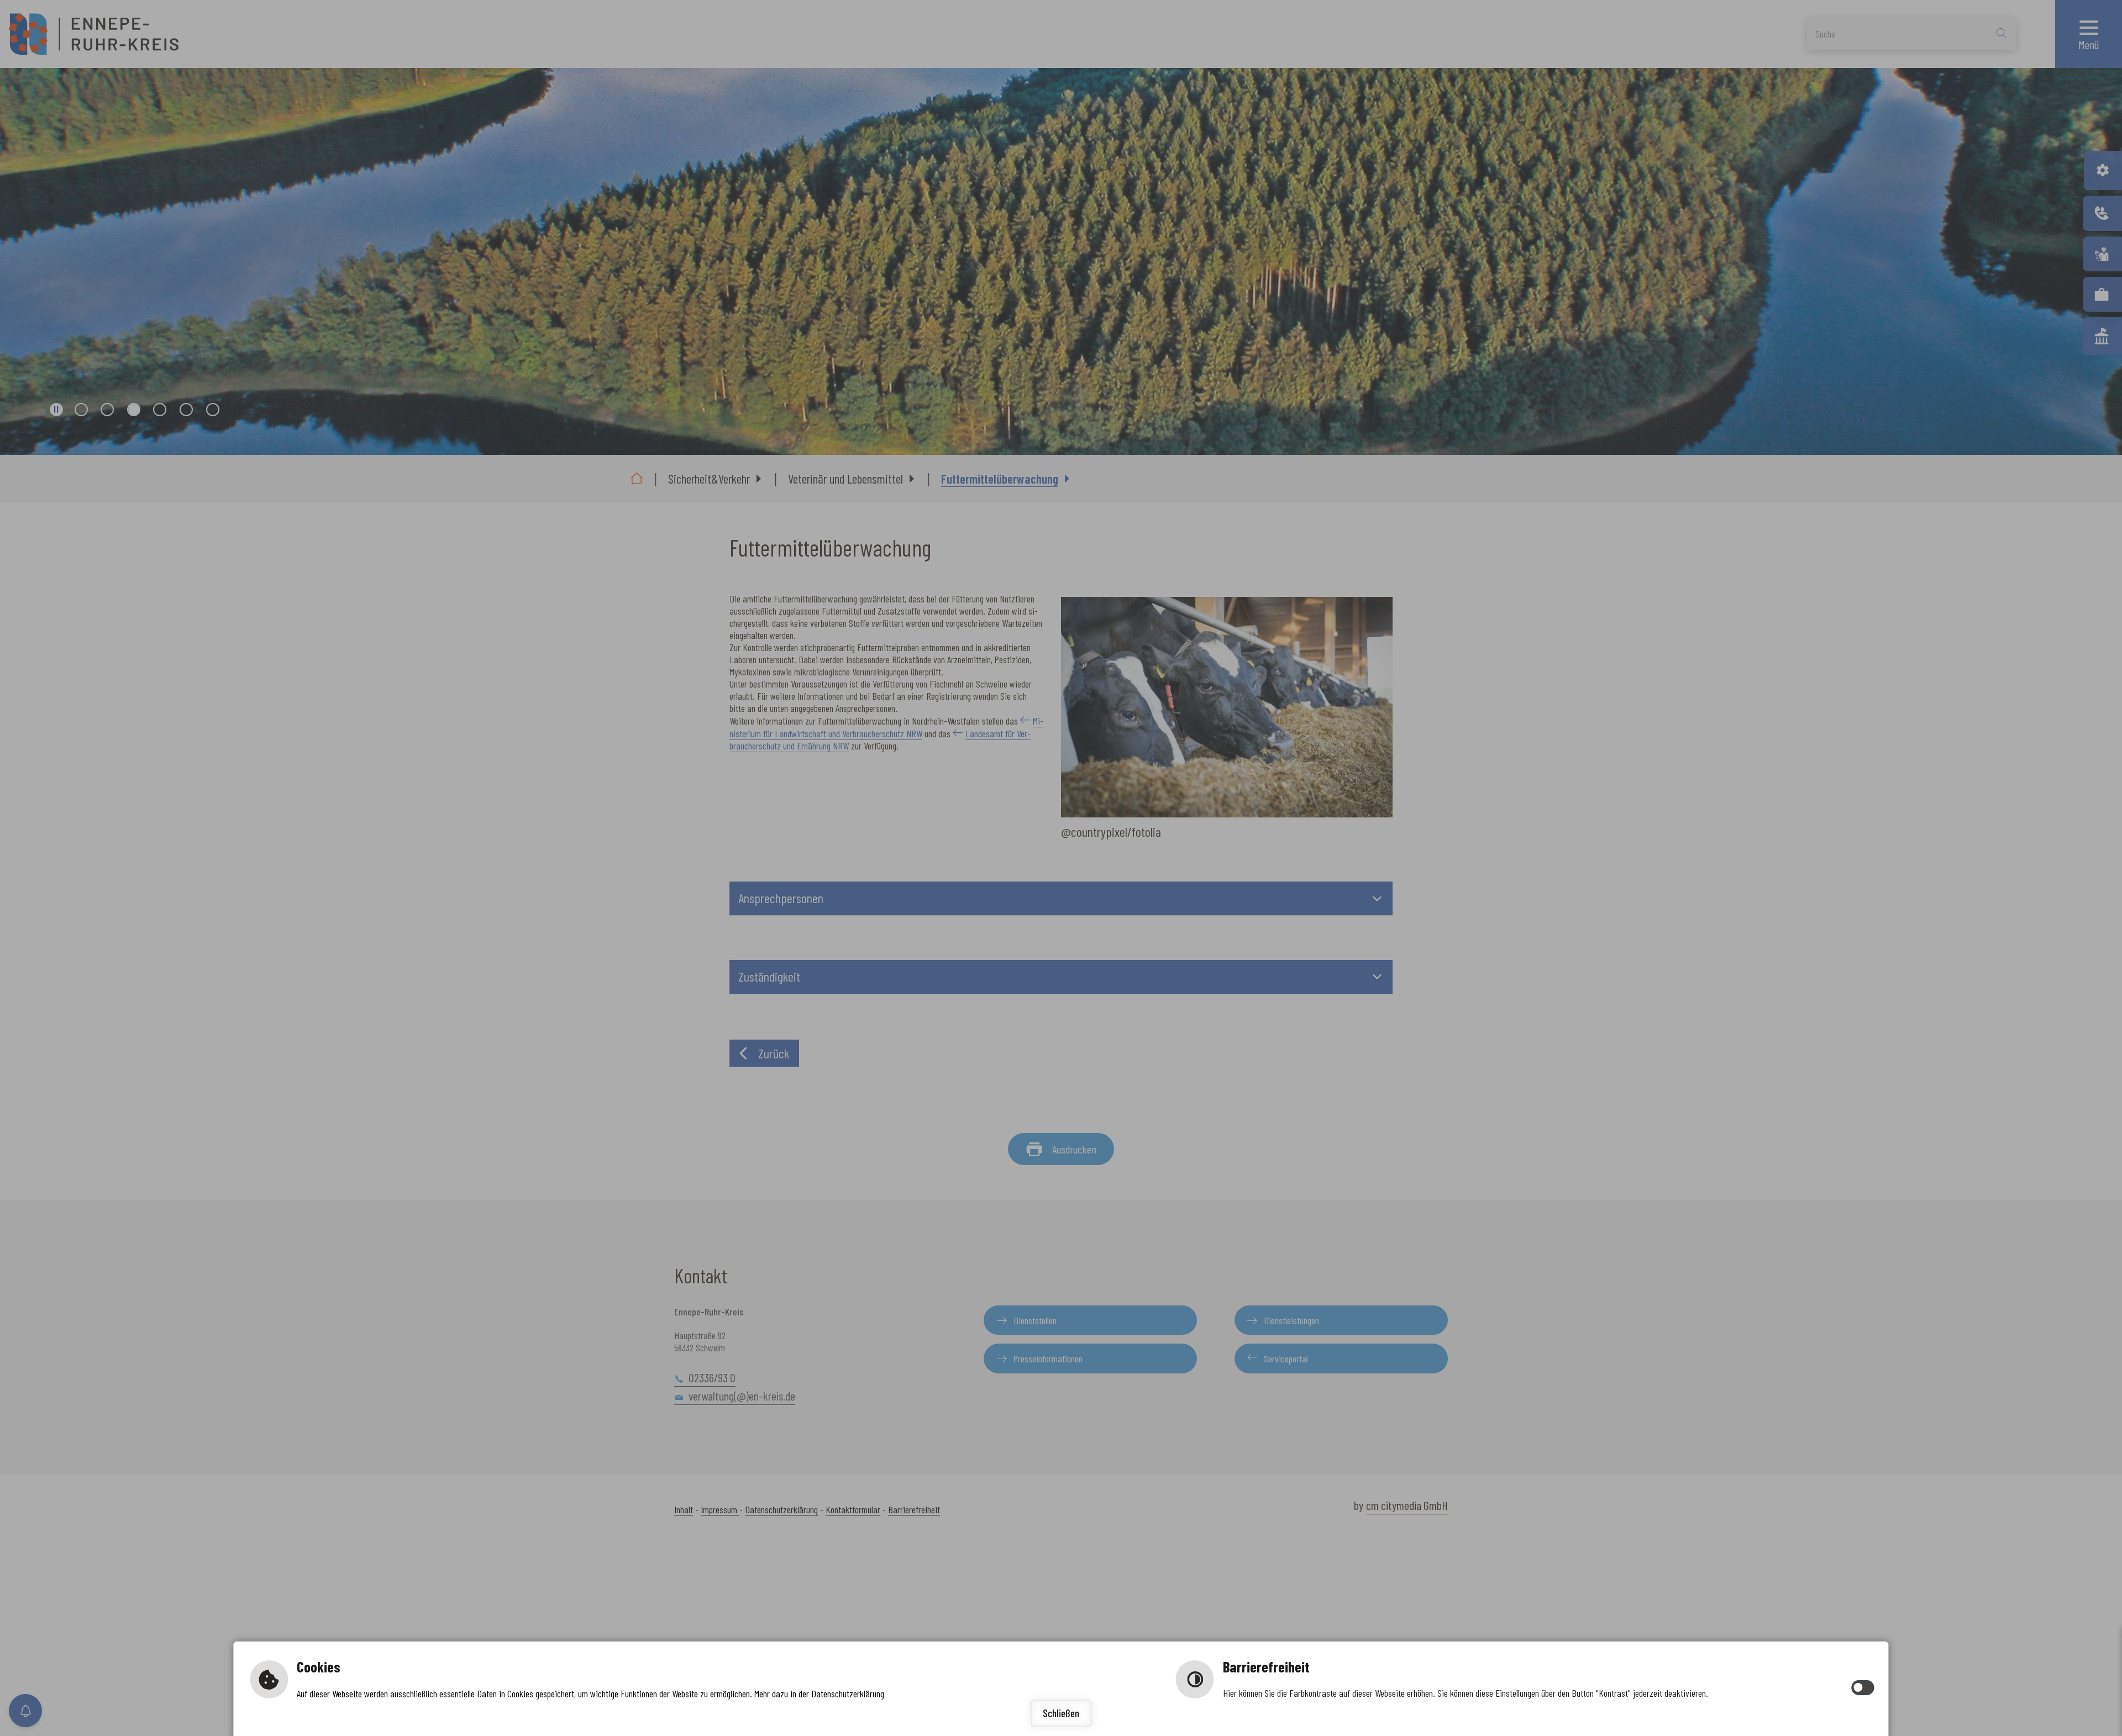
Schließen (1061, 1713)
